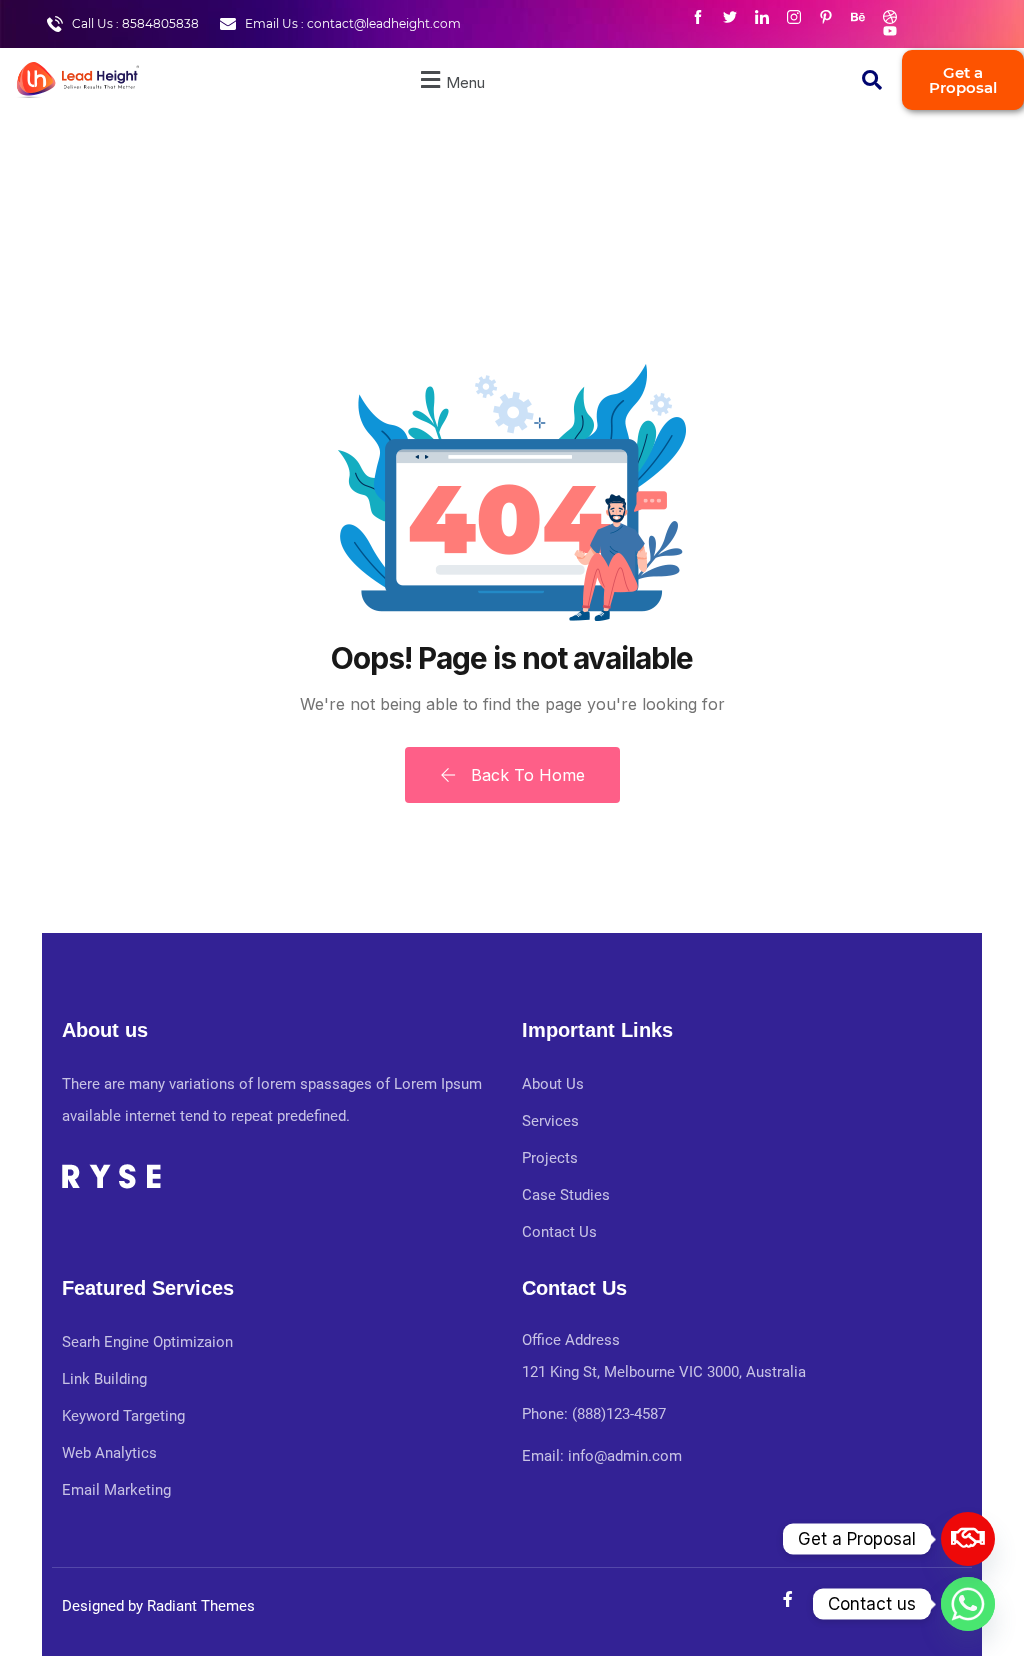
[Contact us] (968, 1539)
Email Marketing (116, 1490)
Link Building (104, 1379)
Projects (550, 1158)
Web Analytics (109, 1453)
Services (550, 1121)
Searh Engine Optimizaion (147, 1342)
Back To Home (525, 775)
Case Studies (566, 1195)
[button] (450, 80)
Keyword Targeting (123, 1416)
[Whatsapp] (968, 1604)
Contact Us (559, 1232)
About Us (553, 1084)
